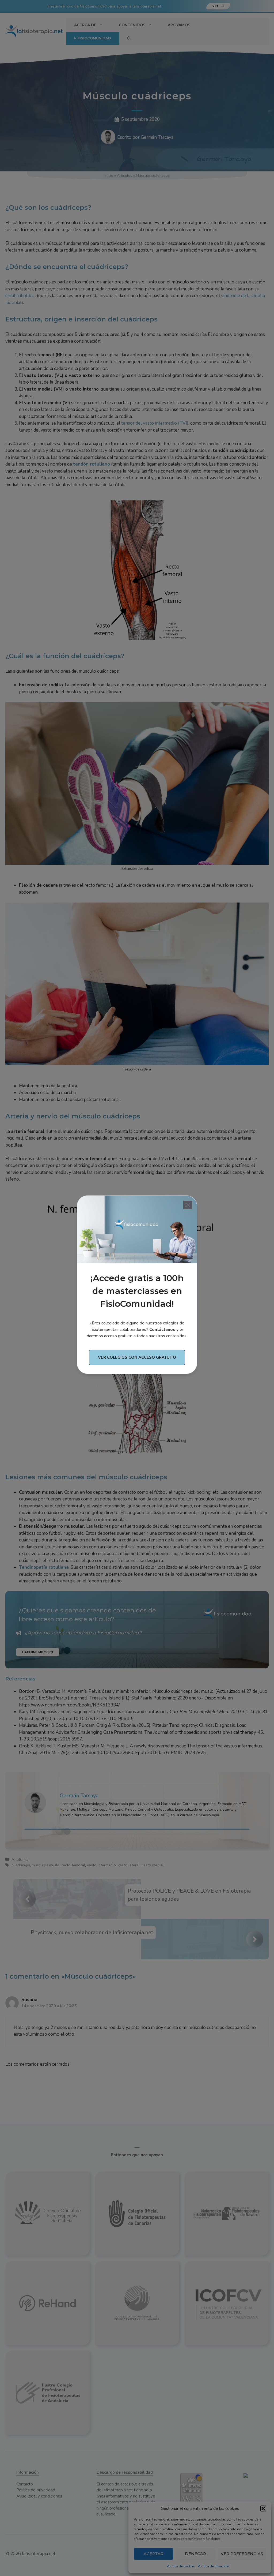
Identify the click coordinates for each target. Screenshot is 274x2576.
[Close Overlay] (188, 1205)
